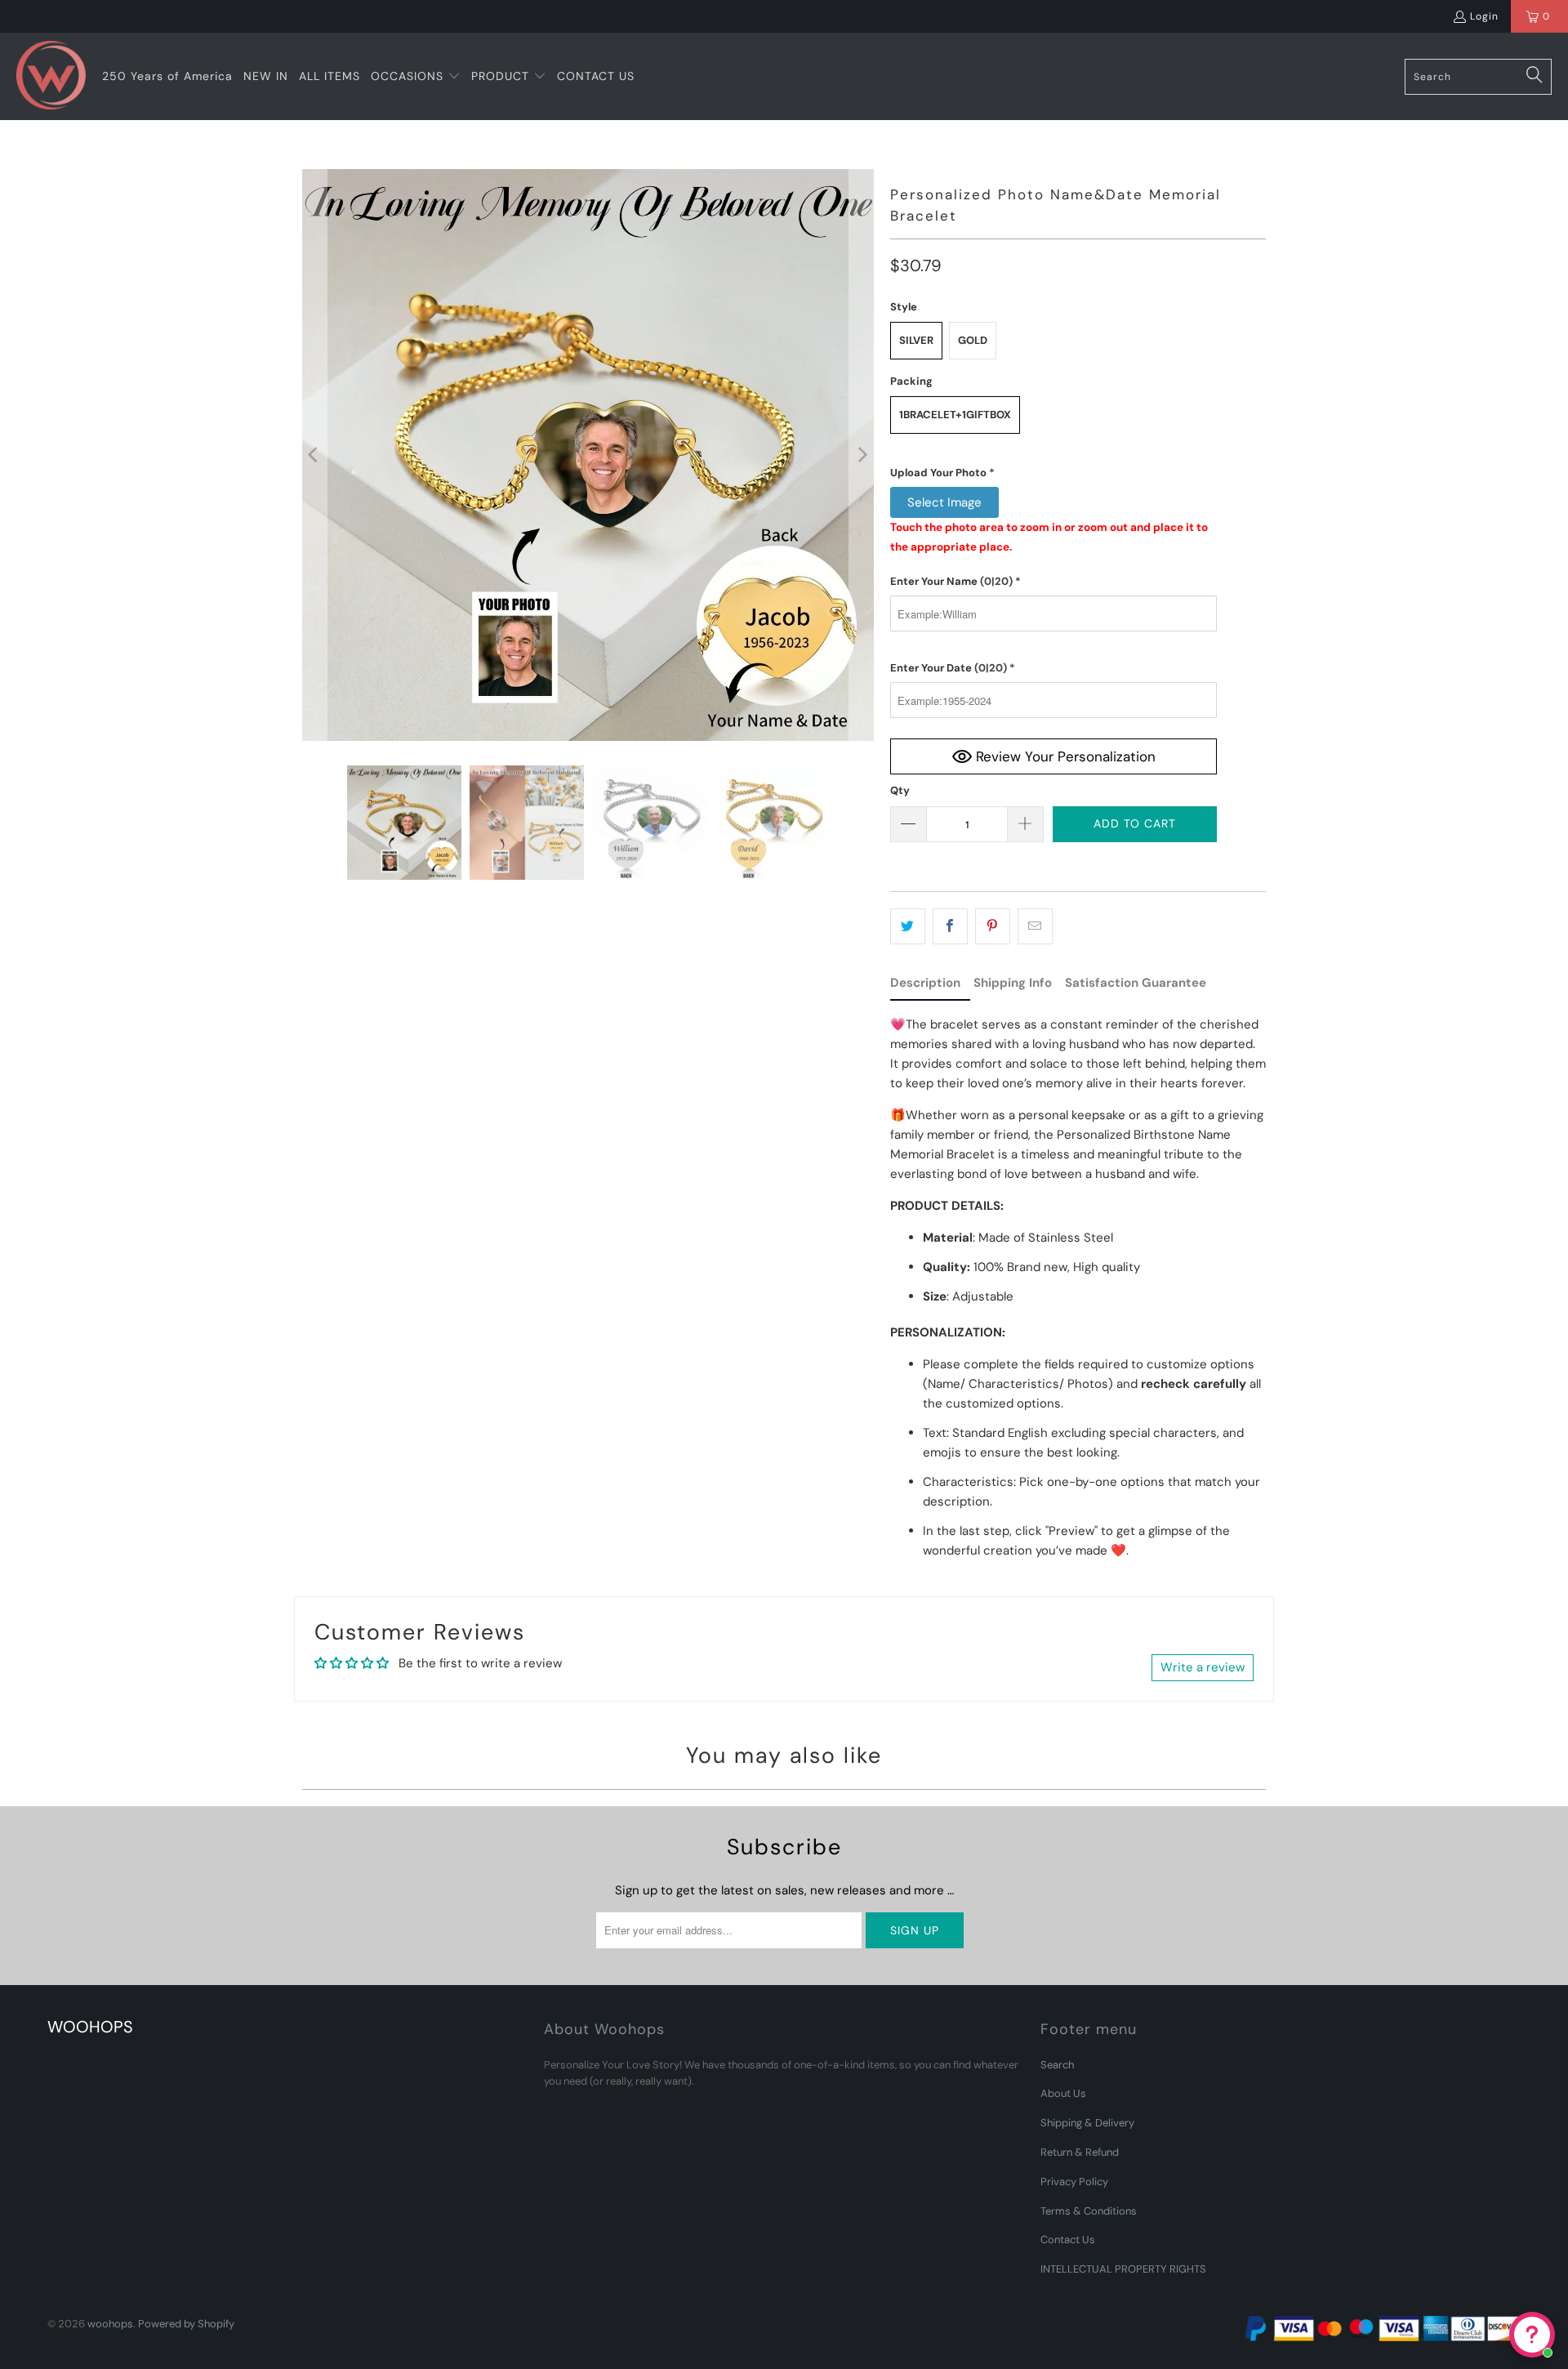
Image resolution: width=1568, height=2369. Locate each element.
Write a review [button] (1203, 1667)
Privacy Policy (1074, 2182)
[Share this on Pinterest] (993, 926)
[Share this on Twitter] (908, 926)
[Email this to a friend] (1035, 926)
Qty (900, 790)
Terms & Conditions (1089, 2211)
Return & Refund (1080, 2152)
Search (1057, 2065)
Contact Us (1068, 2240)
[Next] (862, 455)
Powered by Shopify (186, 2324)
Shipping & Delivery (1087, 2123)
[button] (416, 77)
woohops (110, 2324)
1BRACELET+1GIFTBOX (955, 415)
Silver (916, 340)
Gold (973, 340)
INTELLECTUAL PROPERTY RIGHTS (1123, 2269)
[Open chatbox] (1532, 2335)
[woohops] (51, 76)
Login (1484, 16)
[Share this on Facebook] (950, 926)
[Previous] (314, 455)
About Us (1063, 2093)
